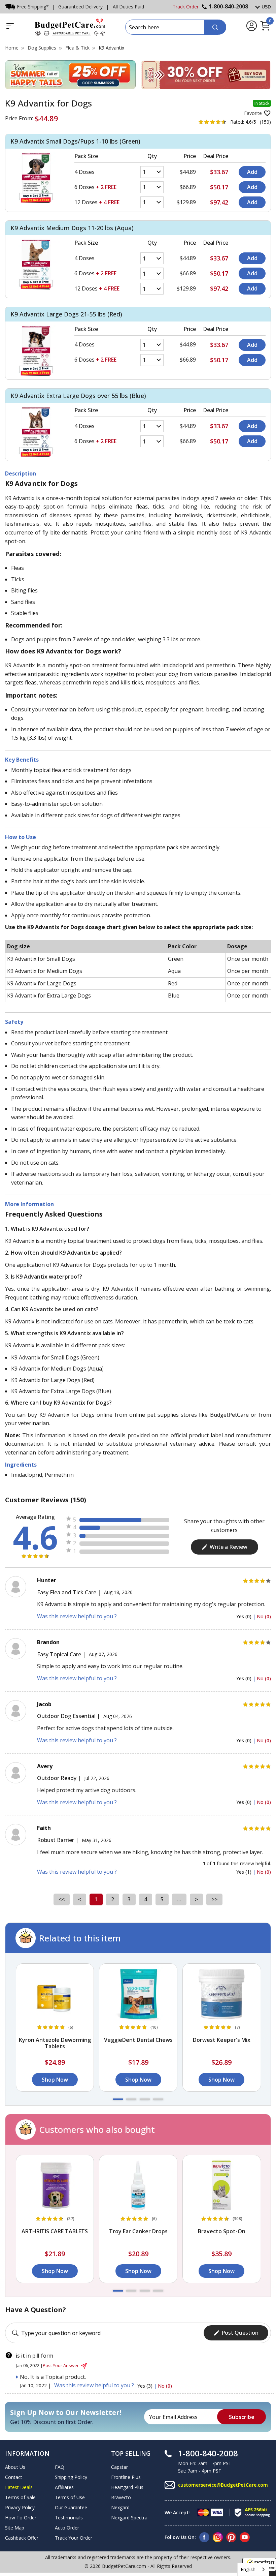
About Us (15, 2467)
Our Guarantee (71, 2507)
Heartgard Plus (127, 2487)
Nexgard (120, 2507)
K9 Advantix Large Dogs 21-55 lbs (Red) (66, 314)
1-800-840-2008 (228, 6)
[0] (265, 30)
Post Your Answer (61, 2365)
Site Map (15, 2528)
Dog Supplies (42, 48)
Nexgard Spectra (129, 2518)
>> (214, 1899)
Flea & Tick (77, 48)
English (248, 2569)
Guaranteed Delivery (80, 7)
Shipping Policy (71, 2477)
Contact (14, 2477)
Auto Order (67, 2528)
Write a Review (229, 1547)
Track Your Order (74, 2538)
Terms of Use (70, 2497)
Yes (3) (146, 2386)
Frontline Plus (126, 2477)
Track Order (186, 7)
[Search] (215, 27)
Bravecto (121, 2497)
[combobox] (253, 2569)
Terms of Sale (20, 2497)
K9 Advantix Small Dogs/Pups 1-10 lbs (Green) (75, 141)
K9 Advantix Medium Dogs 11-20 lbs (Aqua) (72, 228)
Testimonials (69, 2518)
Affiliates (64, 2487)
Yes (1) (245, 1872)
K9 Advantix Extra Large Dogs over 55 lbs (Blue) (78, 396)
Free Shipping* (33, 7)
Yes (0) (245, 1616)
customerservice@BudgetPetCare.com (223, 2485)
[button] (118, 2099)
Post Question (240, 2333)
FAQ (60, 2467)
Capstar (119, 2467)
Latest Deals (19, 2487)
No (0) (264, 1616)
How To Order (21, 2518)
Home (12, 48)
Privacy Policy (20, 2507)
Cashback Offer (22, 2538)
